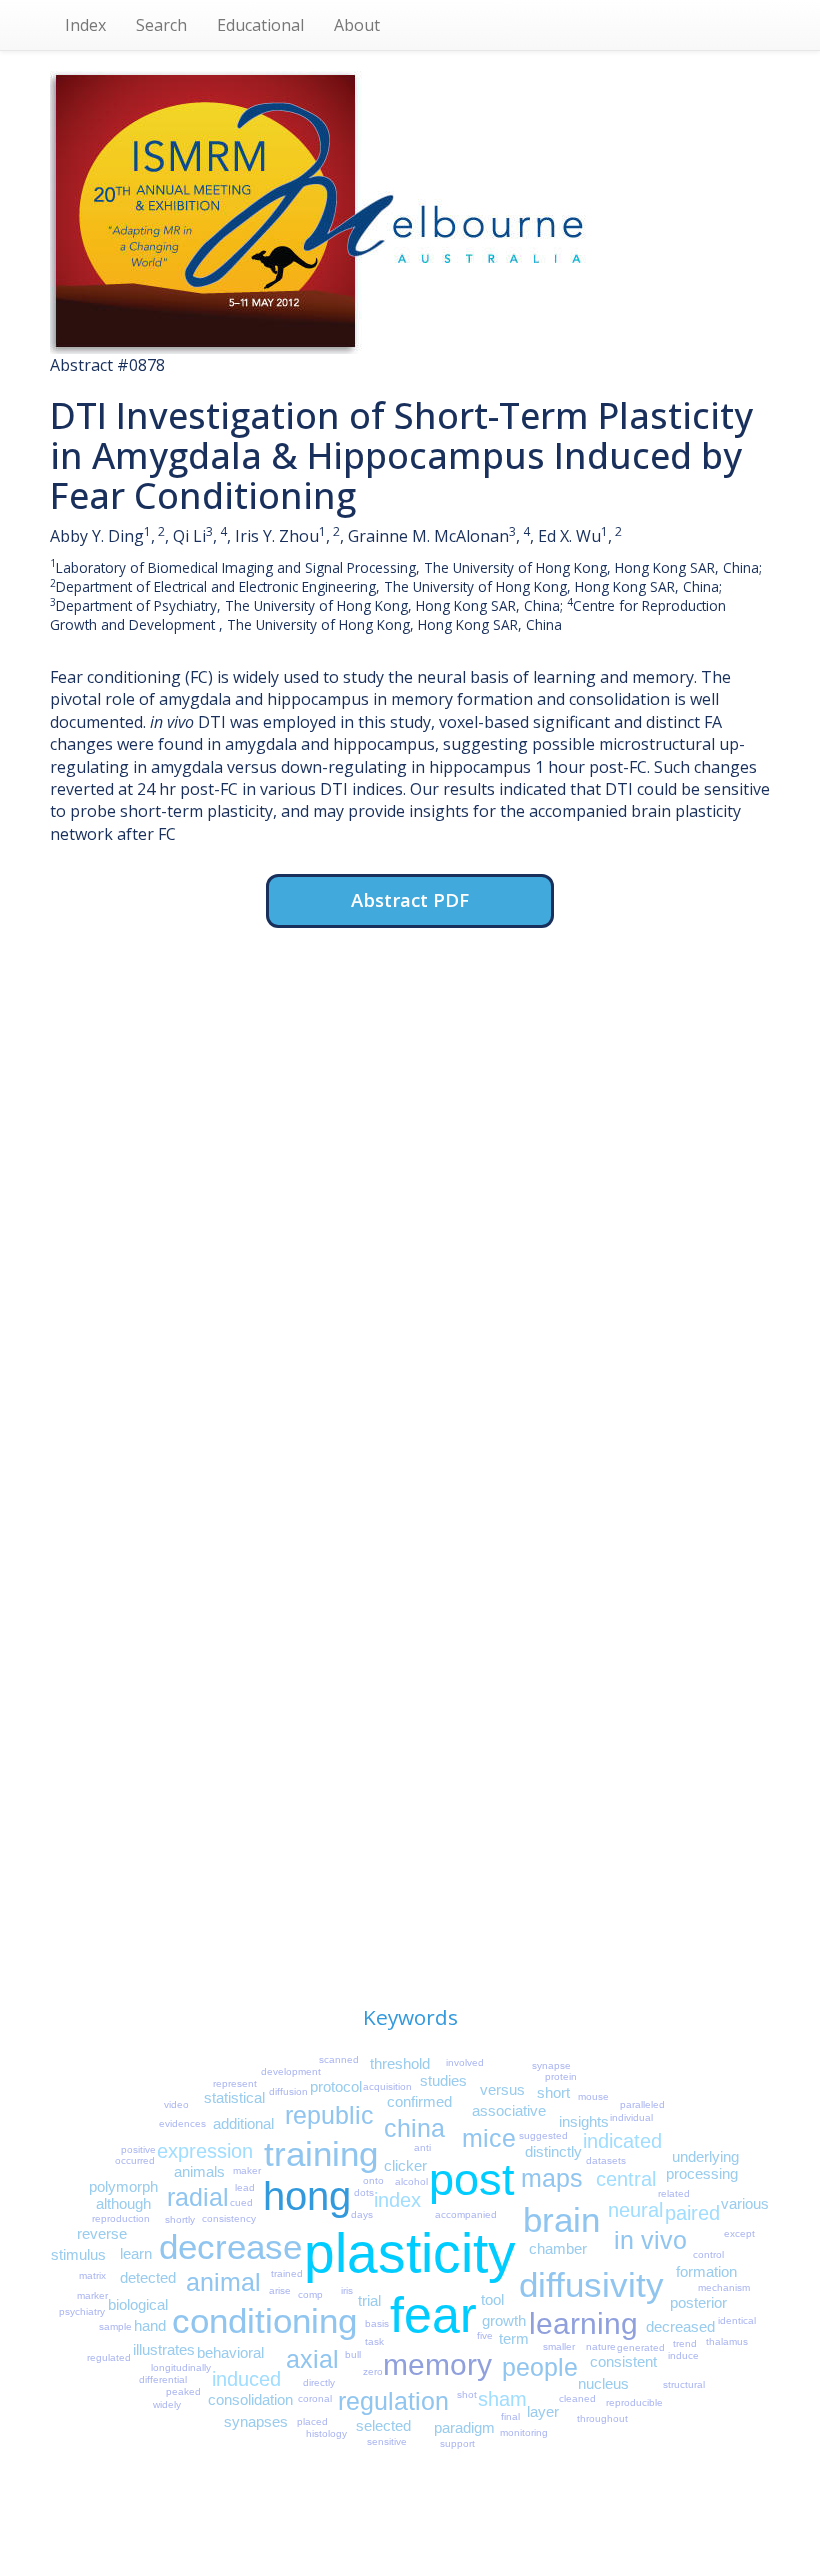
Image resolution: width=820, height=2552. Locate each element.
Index (85, 25)
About (357, 25)
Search (161, 25)
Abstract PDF (410, 899)
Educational (260, 25)
